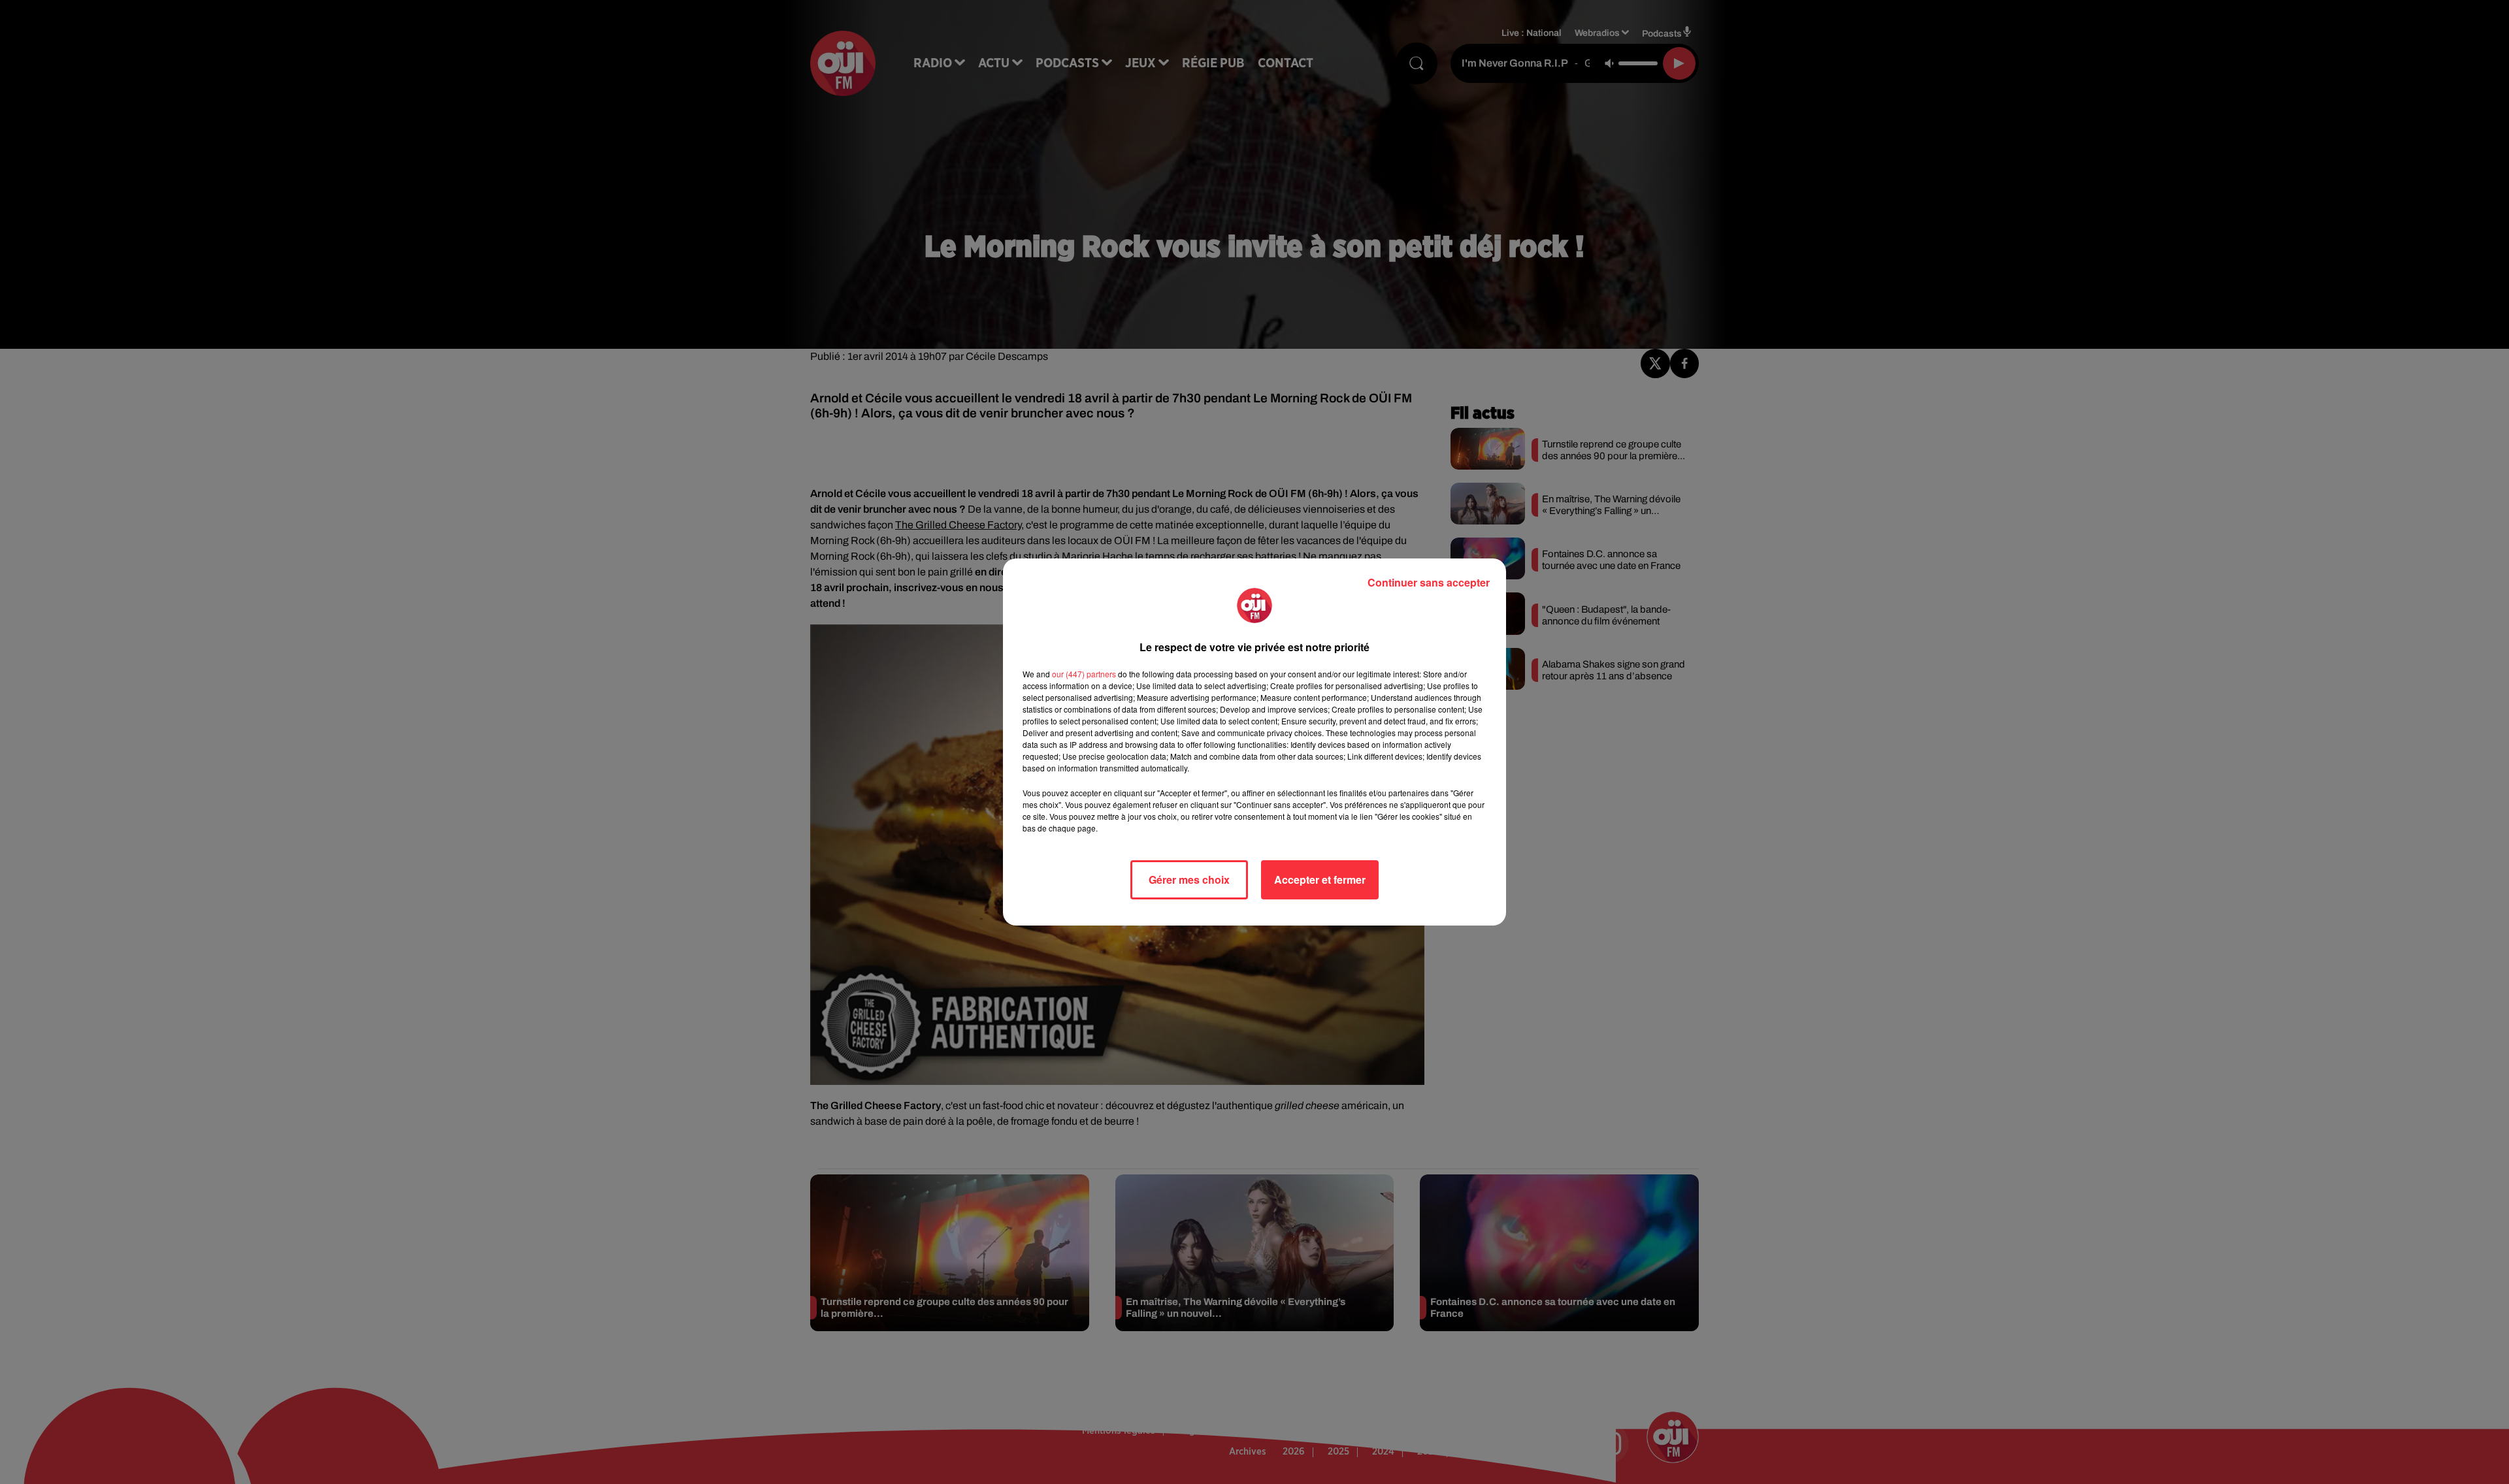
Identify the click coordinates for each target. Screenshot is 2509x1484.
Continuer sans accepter (1429, 582)
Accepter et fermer (1320, 879)
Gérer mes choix (1189, 879)
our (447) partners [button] (1084, 674)
